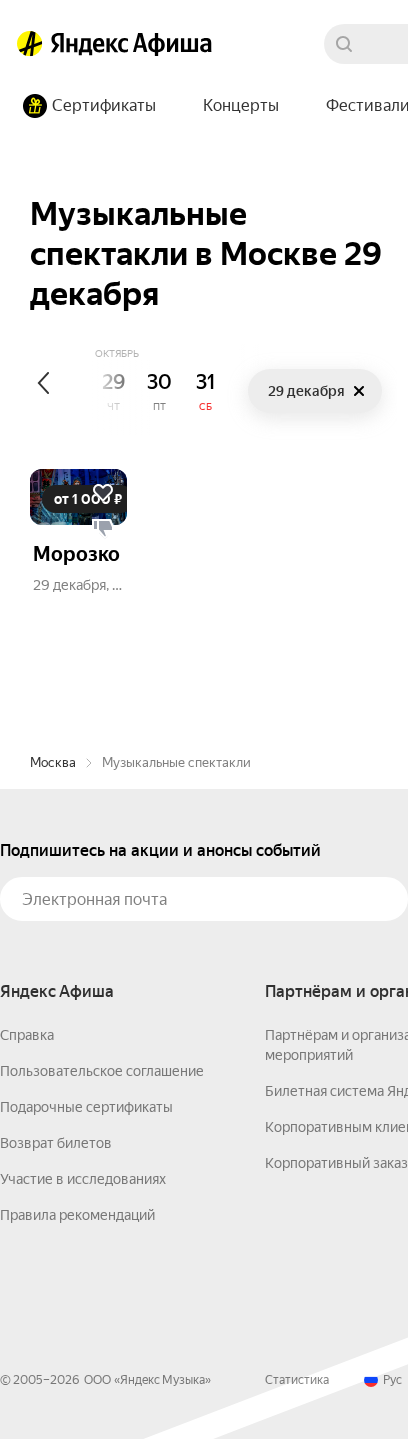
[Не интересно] (103, 529)
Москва (53, 762)
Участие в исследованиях (83, 1179)
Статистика (297, 1380)
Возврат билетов (56, 1143)
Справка (27, 1035)
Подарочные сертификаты (86, 1107)
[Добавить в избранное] (103, 493)
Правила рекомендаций (77, 1215)
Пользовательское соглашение (102, 1071)
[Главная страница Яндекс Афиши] (30, 44)
